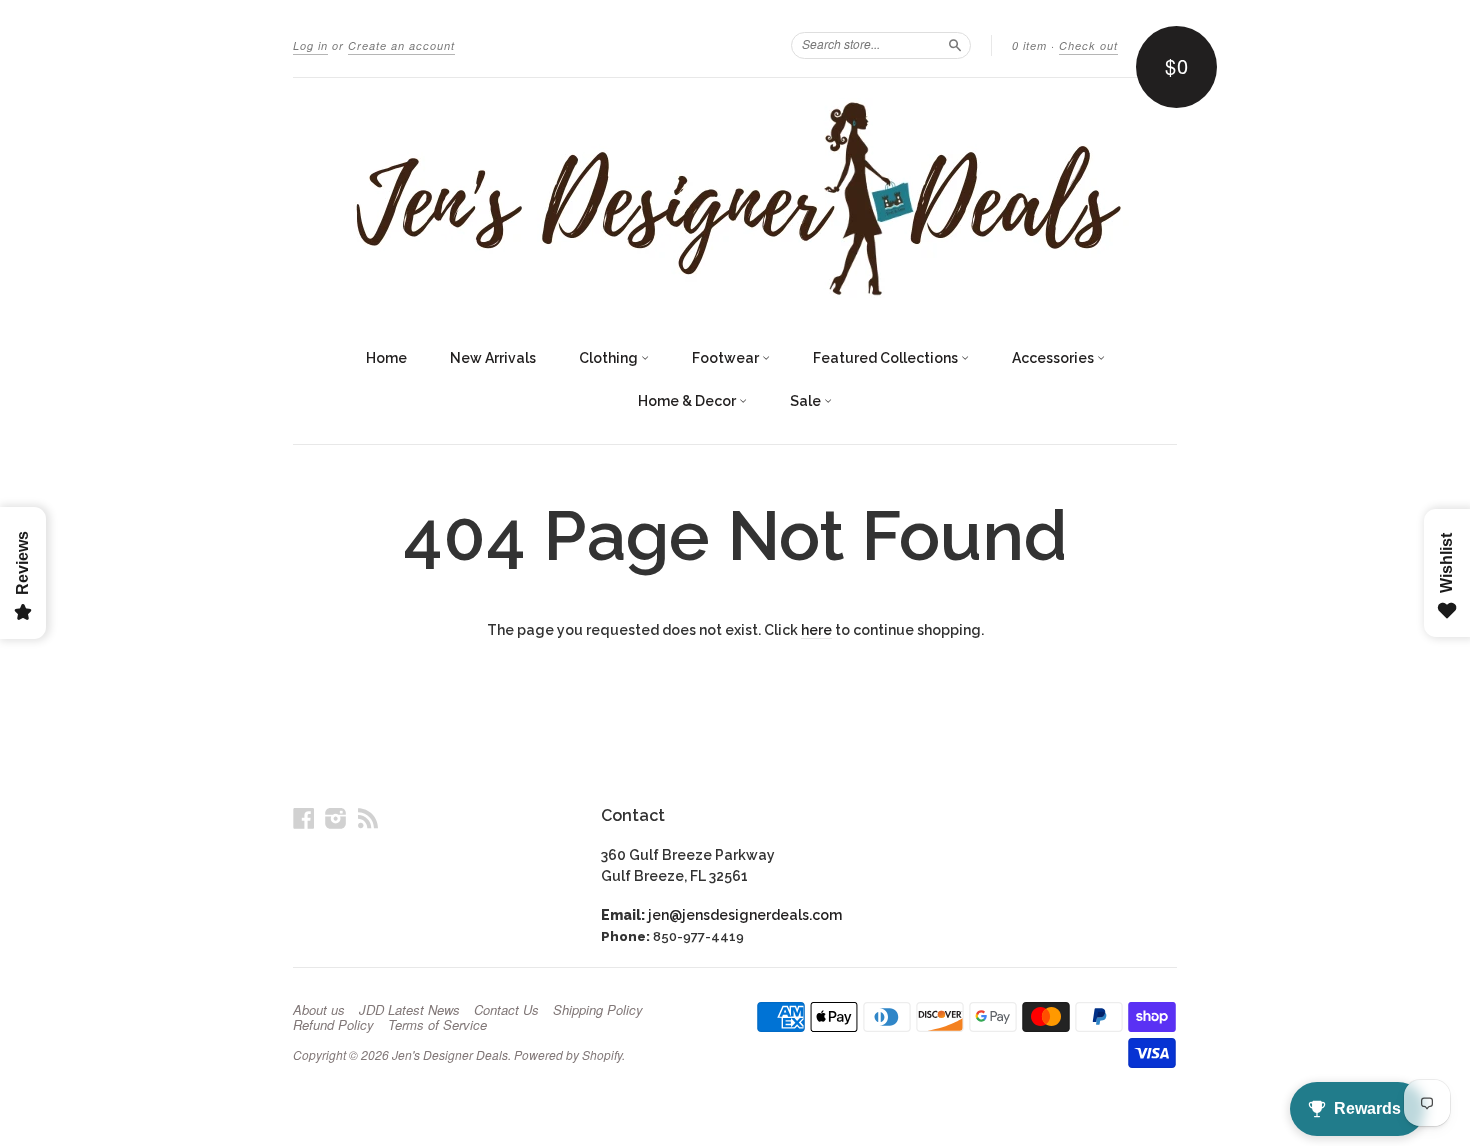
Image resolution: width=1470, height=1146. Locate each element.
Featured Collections (887, 358)
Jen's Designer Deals (450, 1054)
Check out (1088, 45)
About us (319, 1010)
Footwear (727, 358)
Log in (310, 45)
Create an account (401, 45)
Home (386, 358)
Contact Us (506, 1010)
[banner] (735, 198)
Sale (807, 401)
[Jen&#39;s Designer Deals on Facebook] (304, 818)
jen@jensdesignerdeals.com (745, 915)
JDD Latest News (409, 1010)
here (816, 630)
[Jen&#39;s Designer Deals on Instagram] (336, 818)
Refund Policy (333, 1025)
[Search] (955, 45)
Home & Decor (688, 401)
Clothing (610, 358)
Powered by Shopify (568, 1054)
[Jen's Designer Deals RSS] (368, 818)
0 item (1029, 45)
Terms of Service (437, 1025)
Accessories (1054, 358)
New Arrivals (493, 358)
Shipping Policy (598, 1010)
